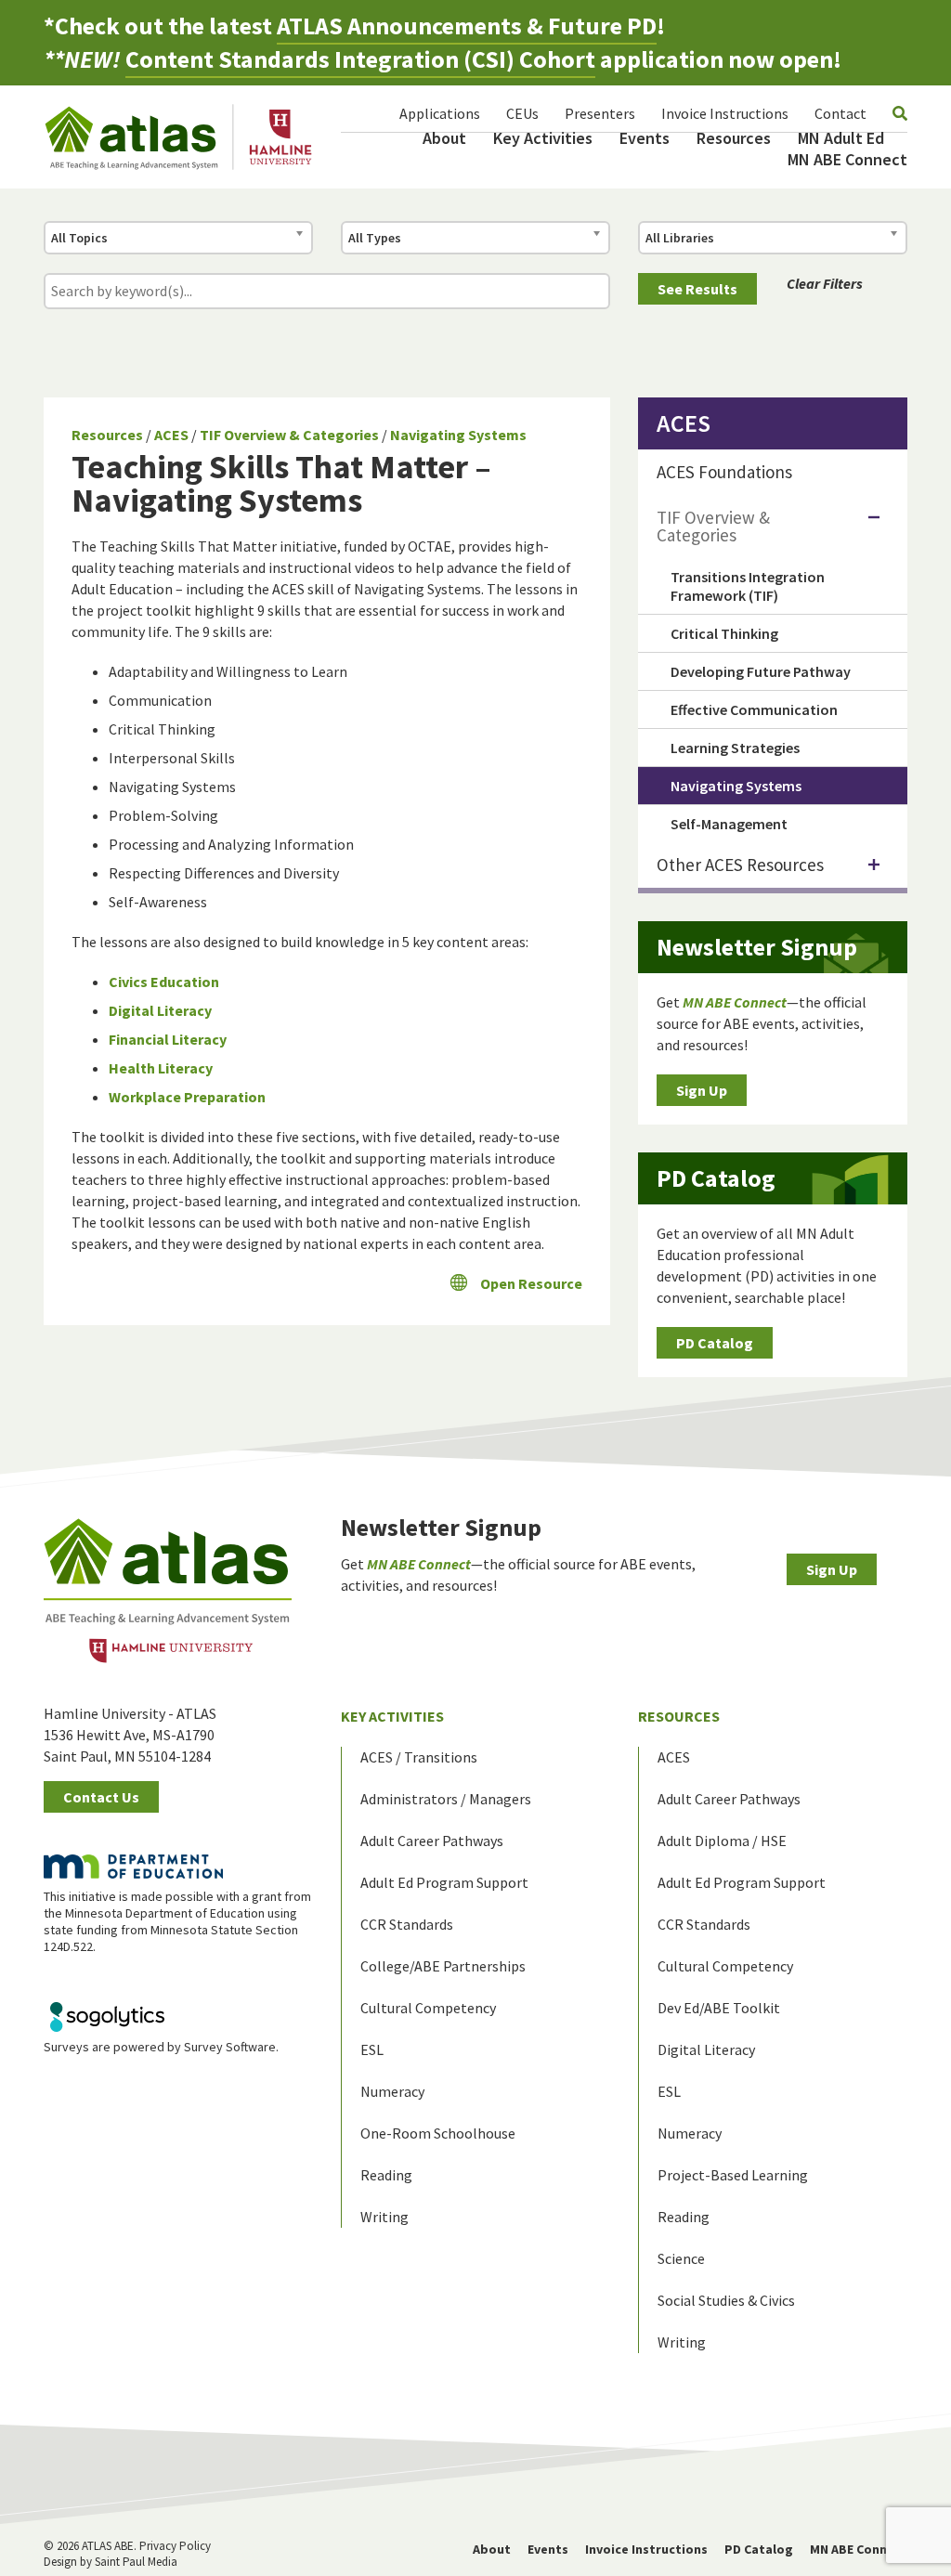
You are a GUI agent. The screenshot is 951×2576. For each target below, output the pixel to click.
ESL (372, 2049)
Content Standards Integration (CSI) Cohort (360, 59)
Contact (840, 113)
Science (681, 2258)
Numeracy (392, 2091)
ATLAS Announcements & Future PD (467, 26)
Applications (440, 113)
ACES (171, 435)
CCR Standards (407, 1924)
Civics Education (164, 982)
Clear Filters (825, 283)
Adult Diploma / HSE (722, 1841)
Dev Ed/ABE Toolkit (719, 2008)
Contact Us (101, 1797)
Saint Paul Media (136, 2562)
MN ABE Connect (847, 159)
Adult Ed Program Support (444, 1882)
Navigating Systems (458, 435)
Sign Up (702, 1090)
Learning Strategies (735, 748)
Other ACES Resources (740, 865)
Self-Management (729, 824)
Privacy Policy (175, 2546)
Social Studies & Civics (726, 2300)
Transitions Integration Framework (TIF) (748, 586)
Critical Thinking (724, 633)
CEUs (522, 113)
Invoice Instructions (725, 113)
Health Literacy (161, 1068)
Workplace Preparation (187, 1097)
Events (645, 138)
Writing (384, 2217)
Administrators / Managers (446, 1799)
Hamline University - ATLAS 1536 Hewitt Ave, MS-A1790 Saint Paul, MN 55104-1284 (130, 1735)
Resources (734, 138)
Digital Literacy (160, 1010)
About (444, 138)
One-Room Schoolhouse (438, 2133)
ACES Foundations (724, 472)
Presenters (600, 113)
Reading (386, 2175)
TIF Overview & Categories (289, 435)
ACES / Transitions (419, 1757)
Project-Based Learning (733, 2175)
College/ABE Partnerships (443, 1966)
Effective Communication (754, 709)
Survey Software (230, 2047)
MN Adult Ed (841, 138)
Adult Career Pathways (432, 1841)
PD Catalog (715, 1343)
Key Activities (543, 138)
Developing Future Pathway (761, 671)
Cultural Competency (428, 2008)
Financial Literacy (168, 1039)
